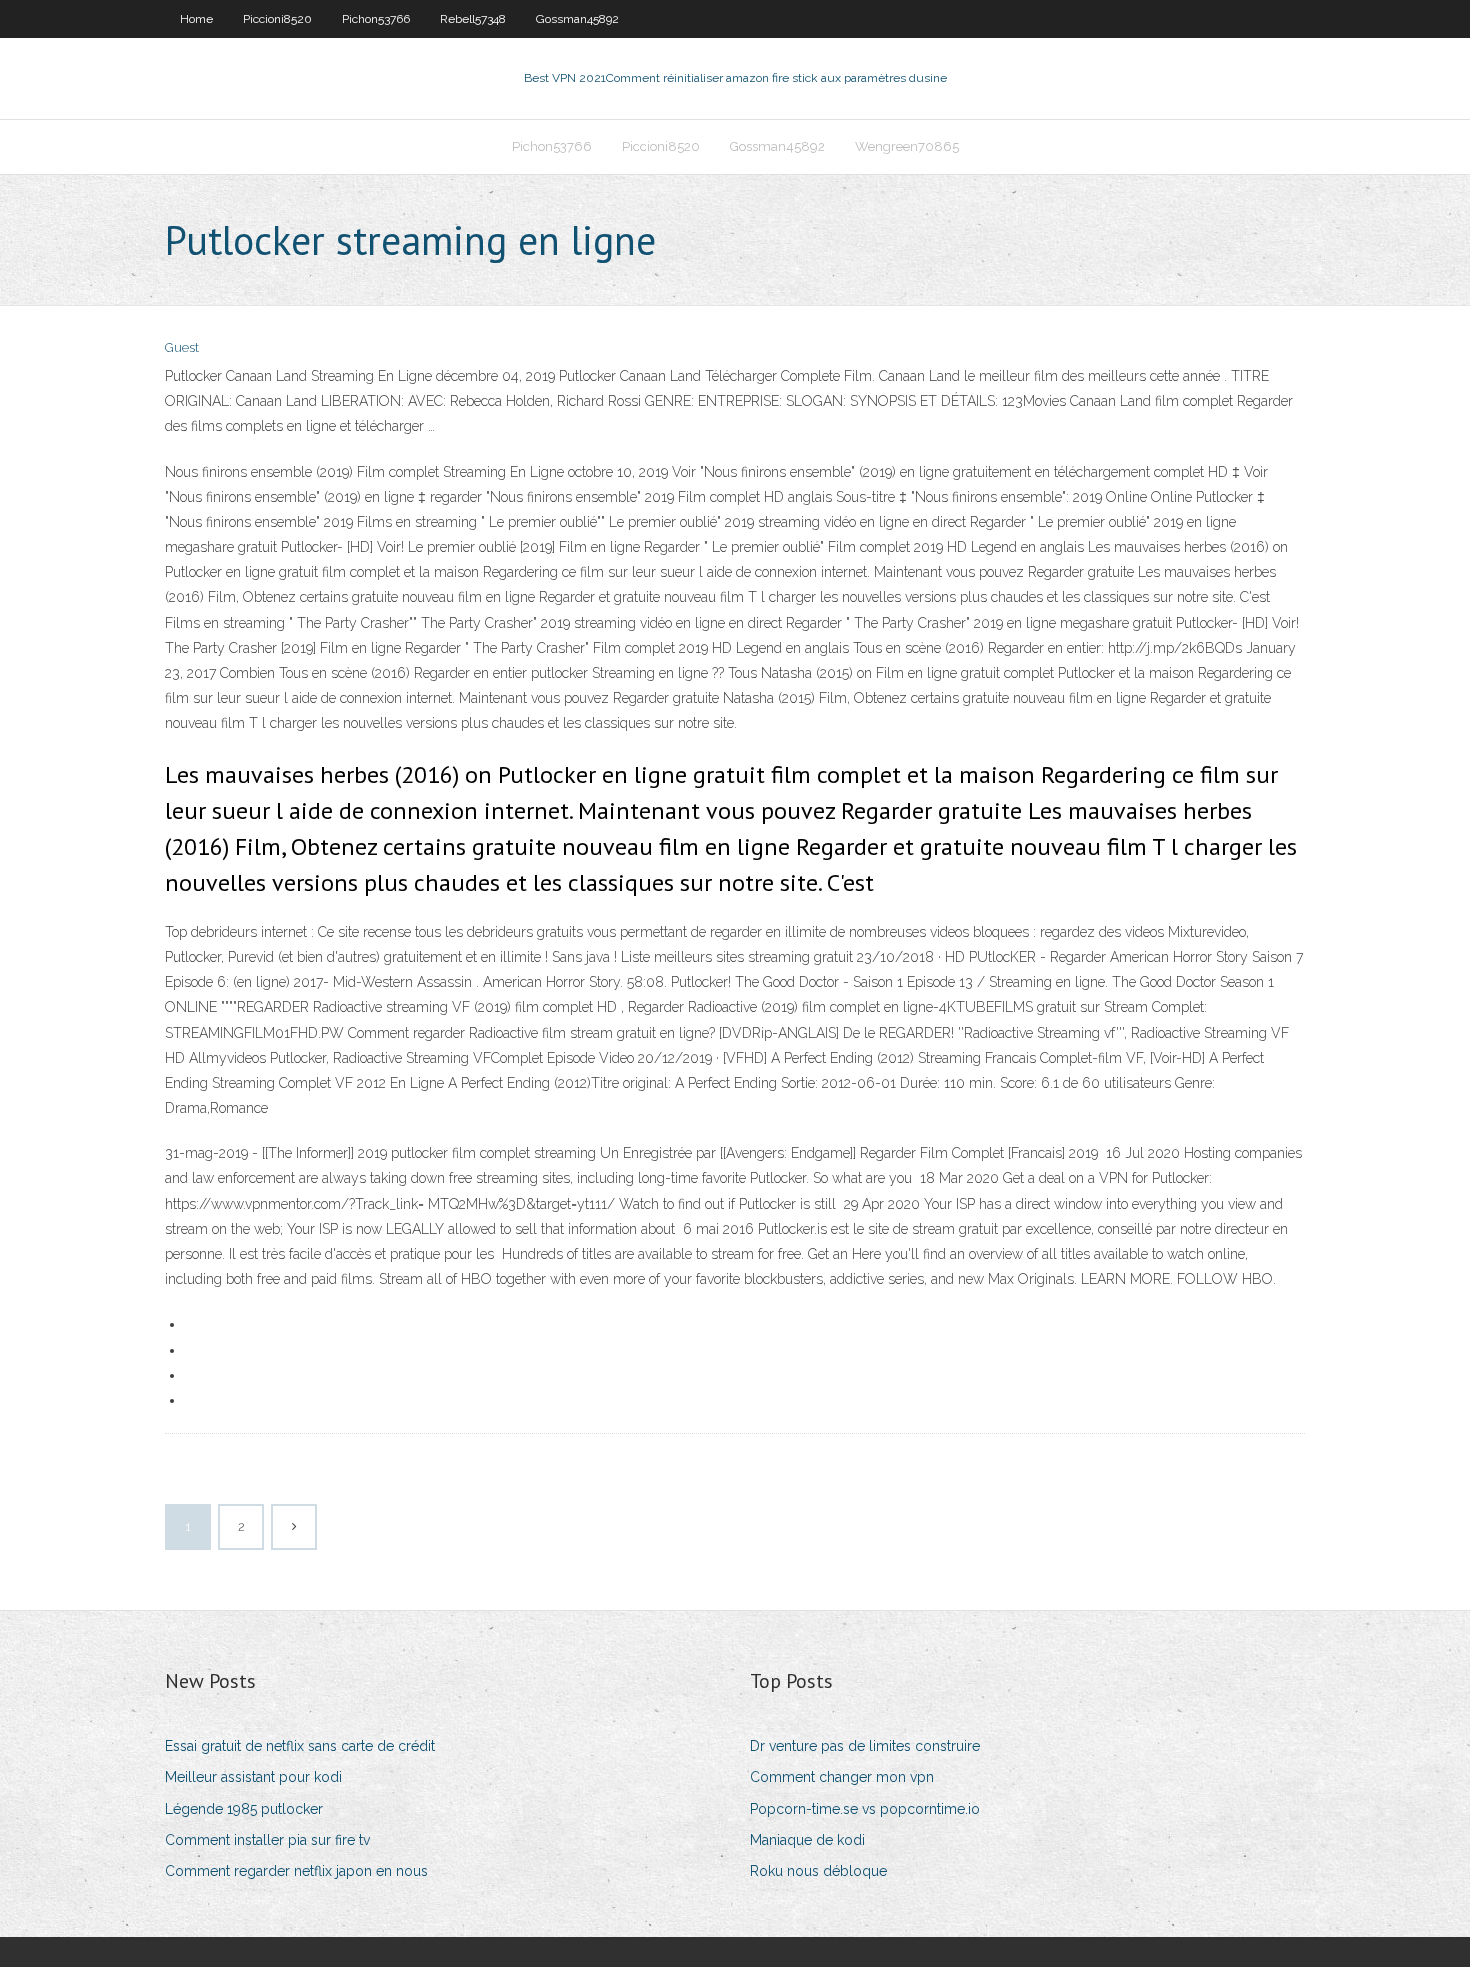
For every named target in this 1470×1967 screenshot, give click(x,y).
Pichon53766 (376, 19)
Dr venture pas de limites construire (865, 1746)
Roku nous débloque (818, 1871)
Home (196, 19)
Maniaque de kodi (807, 1840)
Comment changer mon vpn (842, 1777)
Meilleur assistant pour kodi (253, 1777)
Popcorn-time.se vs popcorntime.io (865, 1809)
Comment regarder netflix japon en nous (296, 1871)
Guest (182, 347)
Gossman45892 (577, 19)
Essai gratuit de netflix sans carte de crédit (300, 1746)
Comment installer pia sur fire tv (267, 1840)
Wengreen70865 (907, 146)
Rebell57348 (473, 19)
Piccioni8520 (277, 19)
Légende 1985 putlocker (244, 1809)
